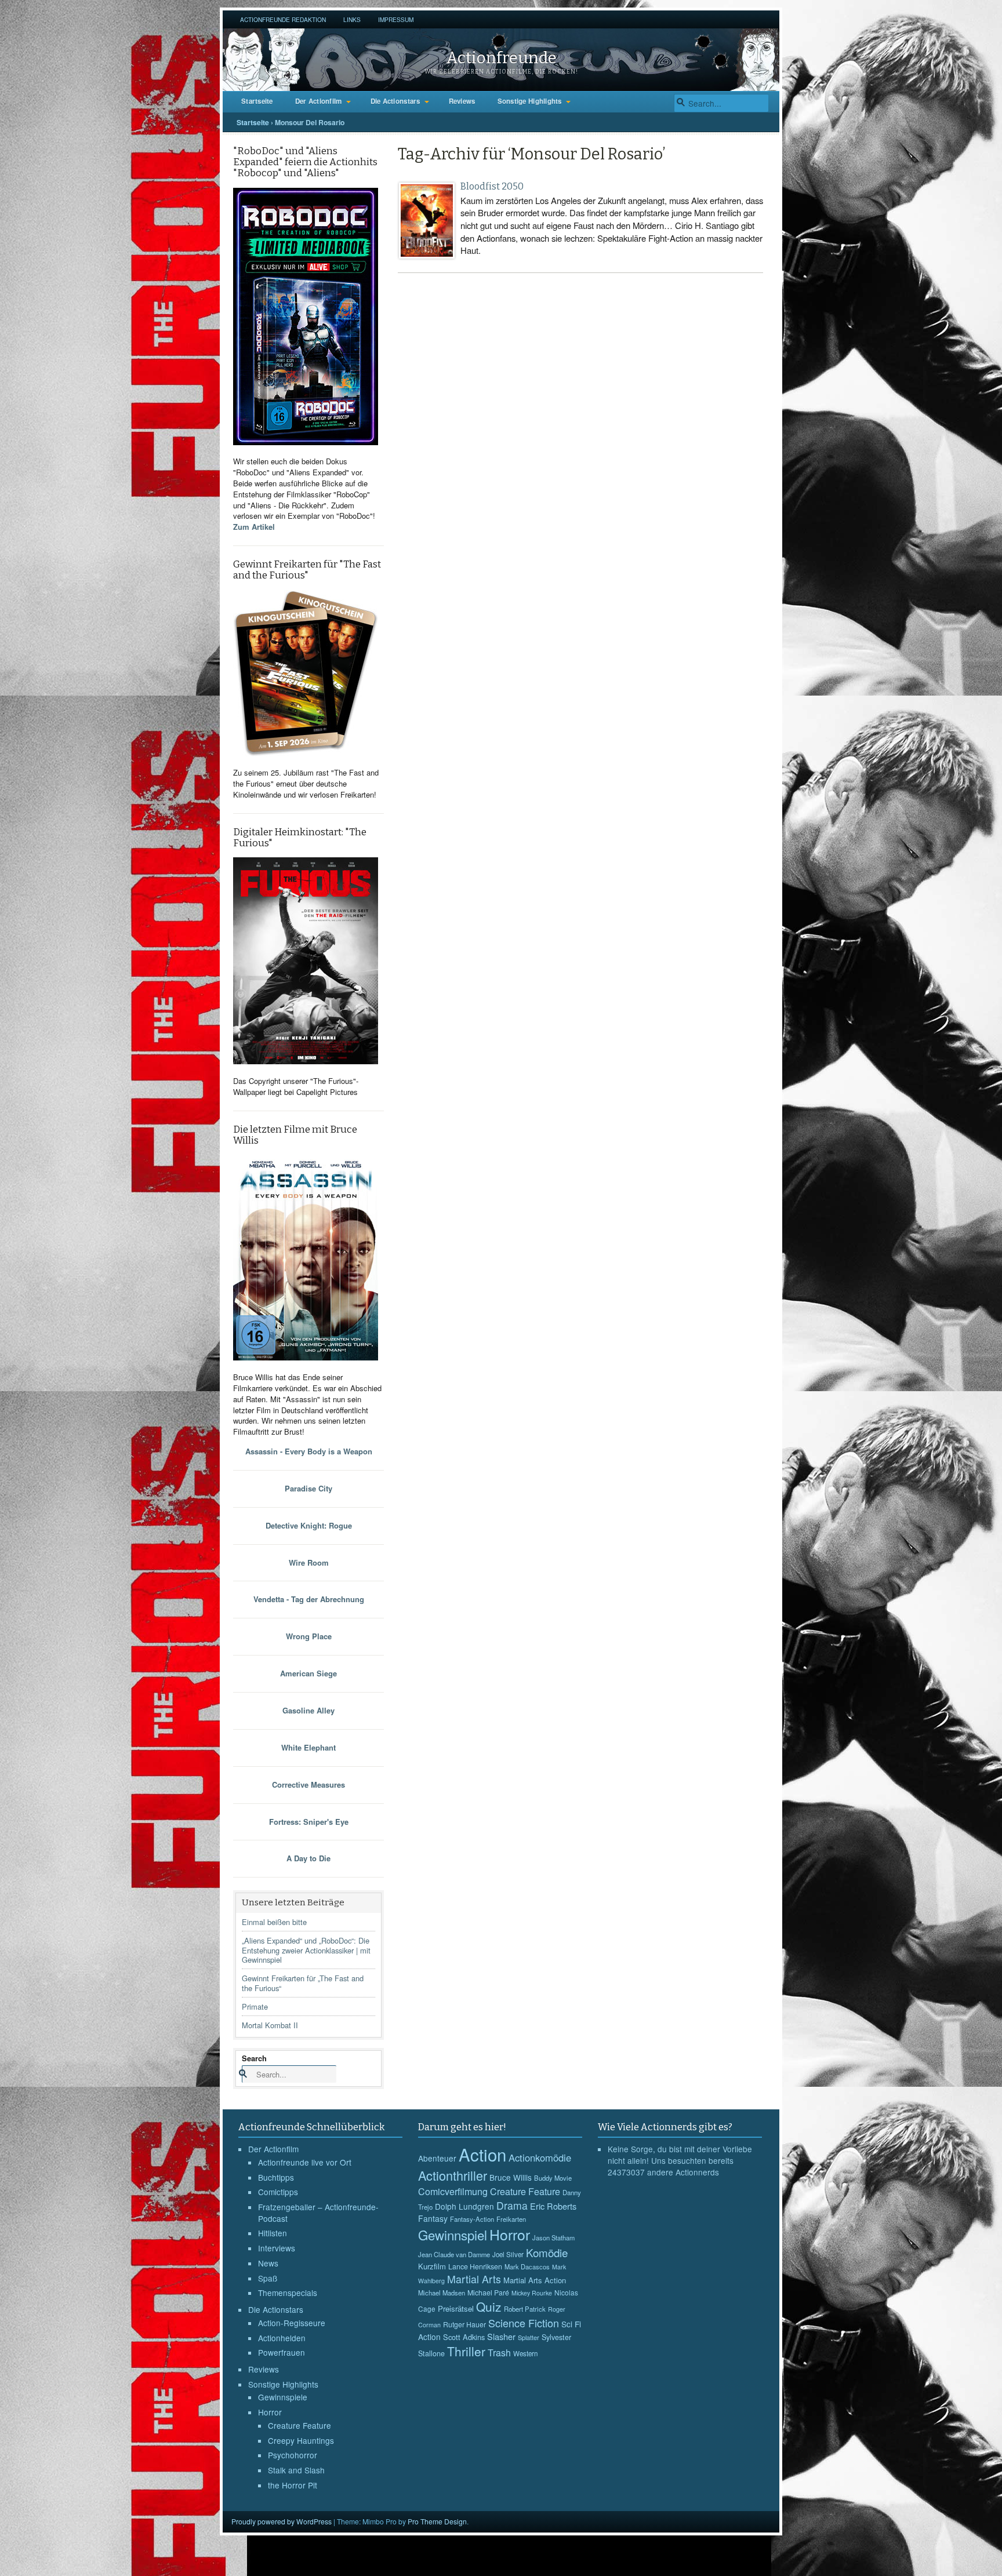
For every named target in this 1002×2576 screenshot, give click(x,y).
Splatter (529, 2337)
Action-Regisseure (292, 2323)
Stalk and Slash (296, 2470)
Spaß (268, 2278)
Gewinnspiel (453, 2235)
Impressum (396, 19)
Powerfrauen (282, 2352)
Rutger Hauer (464, 2324)
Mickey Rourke (532, 2293)
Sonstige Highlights (530, 101)
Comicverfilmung (453, 2191)
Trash (499, 2353)
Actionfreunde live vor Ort (305, 2162)
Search (254, 2058)
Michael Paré (488, 2293)
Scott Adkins (464, 2337)
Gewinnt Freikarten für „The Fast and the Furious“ (303, 1983)
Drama (512, 2205)
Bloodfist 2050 (492, 186)
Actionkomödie (540, 2157)
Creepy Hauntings (301, 2440)
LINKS (352, 19)
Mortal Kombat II (270, 2025)
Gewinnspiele (283, 2397)
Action (482, 2154)
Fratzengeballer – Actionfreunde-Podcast (318, 2213)
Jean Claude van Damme (454, 2254)
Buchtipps (276, 2177)
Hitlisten (273, 2233)
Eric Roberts (553, 2206)
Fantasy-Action (472, 2219)
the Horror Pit (293, 2485)
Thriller (466, 2351)
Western (525, 2353)
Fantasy (433, 2218)
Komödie (547, 2252)
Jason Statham (553, 2237)
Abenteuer (437, 2158)
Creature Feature (299, 2425)
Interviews (277, 2248)
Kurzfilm (432, 2266)
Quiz (489, 2306)
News (268, 2263)
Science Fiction (524, 2323)
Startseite (257, 101)
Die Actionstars (395, 101)
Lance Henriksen (475, 2266)
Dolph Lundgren (464, 2206)
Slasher (501, 2336)
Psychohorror (293, 2455)
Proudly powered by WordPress (282, 2521)
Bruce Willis (511, 2177)
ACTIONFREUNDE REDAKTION (283, 19)
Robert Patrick (525, 2309)
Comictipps (278, 2192)
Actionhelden (282, 2338)
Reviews (462, 101)
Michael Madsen (442, 2293)
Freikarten (511, 2219)
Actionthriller (453, 2175)
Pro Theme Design (437, 2521)
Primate (255, 2006)
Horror (270, 2412)
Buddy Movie (553, 2178)
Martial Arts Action (535, 2280)
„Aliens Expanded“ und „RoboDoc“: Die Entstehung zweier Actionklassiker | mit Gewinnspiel (306, 1950)
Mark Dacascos (527, 2266)
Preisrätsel (456, 2308)
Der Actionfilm (319, 101)
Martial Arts (474, 2279)
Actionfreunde (501, 58)
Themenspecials (288, 2293)
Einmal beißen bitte (274, 1922)
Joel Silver (508, 2254)
